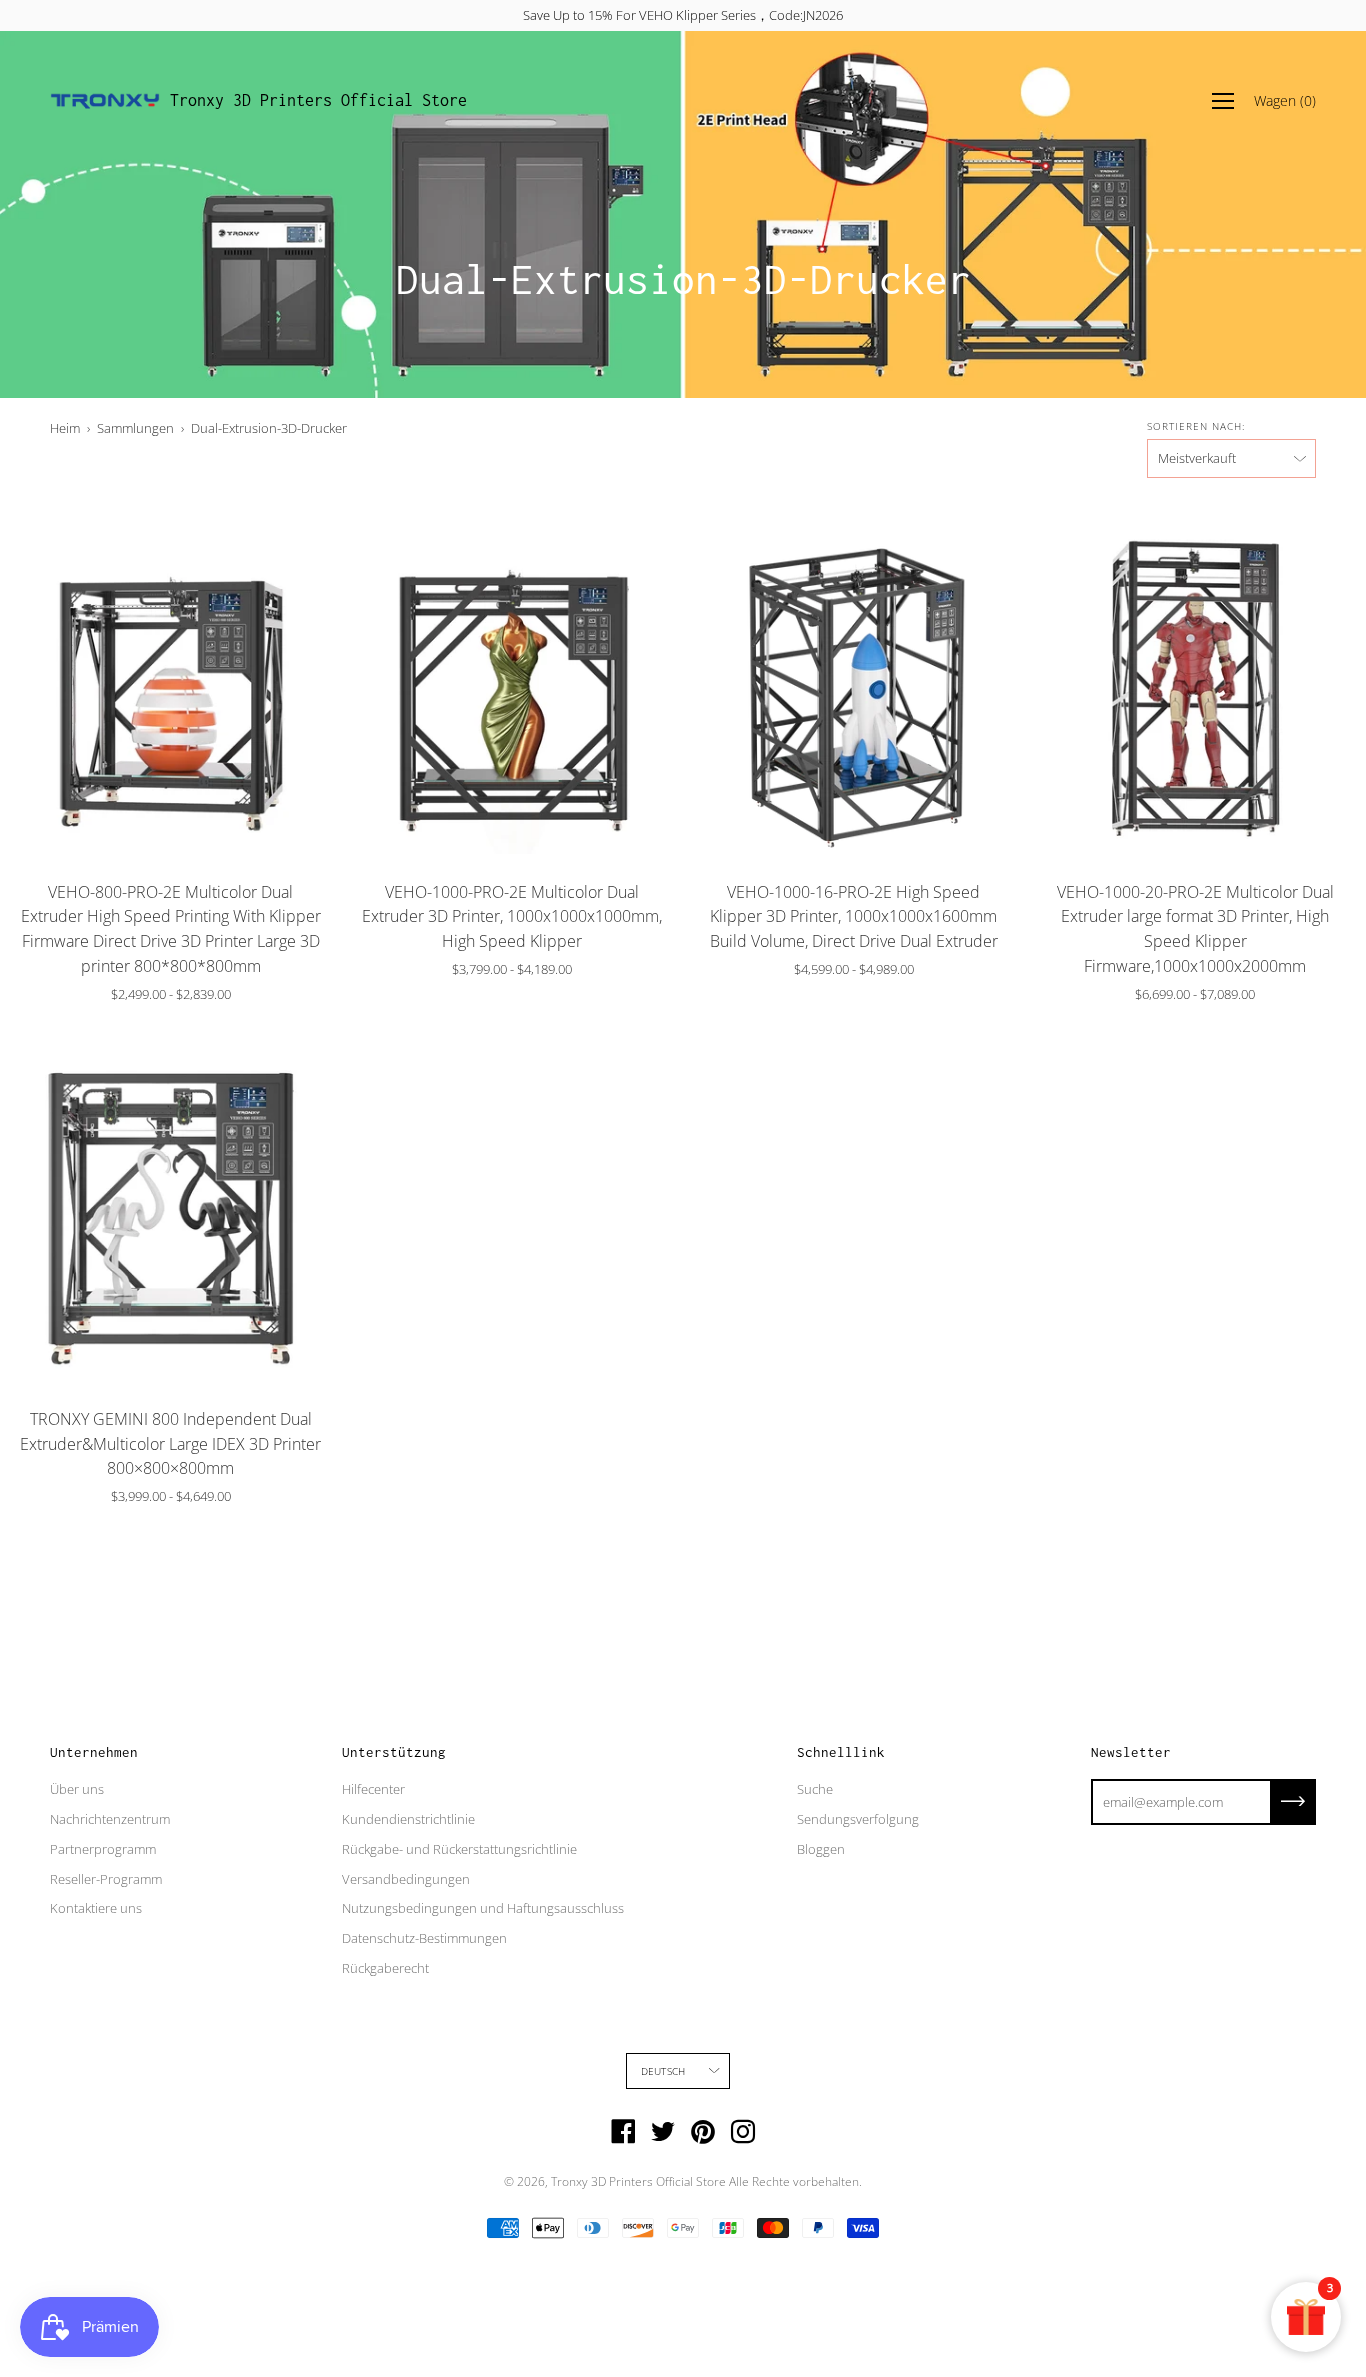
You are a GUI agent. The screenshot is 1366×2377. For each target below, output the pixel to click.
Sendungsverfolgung (858, 1819)
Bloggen (821, 1849)
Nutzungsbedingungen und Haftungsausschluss (483, 1908)
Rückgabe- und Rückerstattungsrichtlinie (459, 1849)
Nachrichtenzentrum (110, 1819)
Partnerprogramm (103, 1849)
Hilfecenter (373, 1789)
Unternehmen (94, 1752)
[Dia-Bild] (171, 684)
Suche (815, 1789)
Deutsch (663, 2071)
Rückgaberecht (385, 1968)
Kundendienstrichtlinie (408, 1819)
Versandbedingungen (406, 1879)
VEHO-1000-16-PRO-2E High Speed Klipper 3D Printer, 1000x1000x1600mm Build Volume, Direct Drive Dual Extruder (854, 917)
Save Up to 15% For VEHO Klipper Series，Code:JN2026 (683, 15)
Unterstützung (394, 1752)
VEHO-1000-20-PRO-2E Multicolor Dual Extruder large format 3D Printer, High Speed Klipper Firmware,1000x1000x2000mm (1195, 929)
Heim (65, 428)
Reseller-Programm (106, 1879)
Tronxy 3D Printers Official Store (318, 100)
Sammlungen (135, 428)
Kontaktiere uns (96, 1908)
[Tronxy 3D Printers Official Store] (105, 101)
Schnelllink (841, 1752)
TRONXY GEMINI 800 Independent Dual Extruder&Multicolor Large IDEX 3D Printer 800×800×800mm (170, 1444)
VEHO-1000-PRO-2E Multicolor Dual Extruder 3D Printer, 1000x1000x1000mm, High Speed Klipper (512, 917)
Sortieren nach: (1196, 426)
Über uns (77, 1789)
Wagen (1285, 100)
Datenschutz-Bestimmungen (424, 1938)
